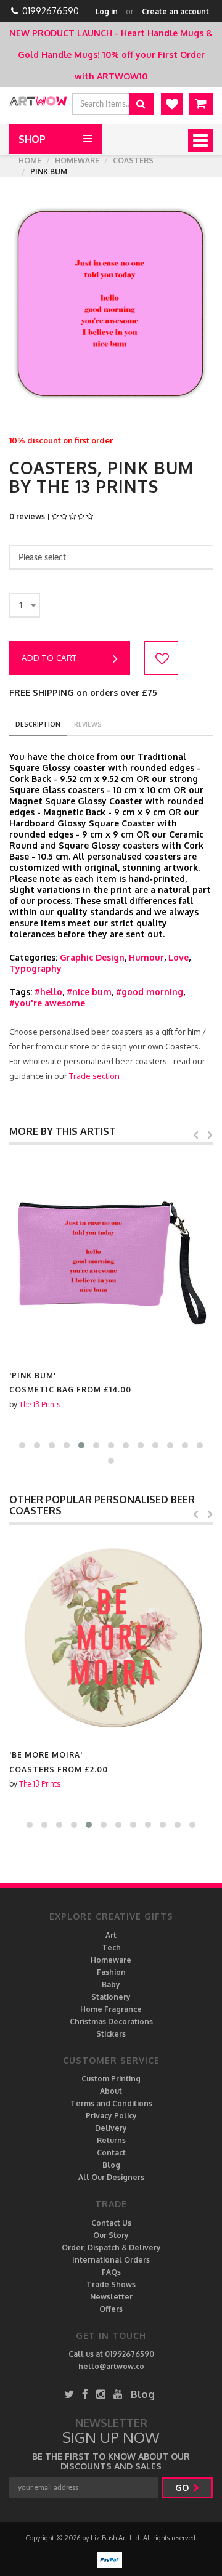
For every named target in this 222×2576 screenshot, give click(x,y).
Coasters (133, 160)
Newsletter (111, 2297)
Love (179, 957)
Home (30, 160)
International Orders (111, 2260)
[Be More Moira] (111, 1637)
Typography (35, 968)
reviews (88, 724)
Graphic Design (92, 957)
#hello (48, 992)
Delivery (111, 2128)
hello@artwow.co (111, 2366)
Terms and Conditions (111, 2103)
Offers (111, 2309)
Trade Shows (111, 2284)
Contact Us (111, 2223)
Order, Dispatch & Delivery (111, 2247)
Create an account (175, 11)
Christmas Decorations (111, 2021)
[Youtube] (118, 2394)
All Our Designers (111, 2177)
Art (111, 1935)
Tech (111, 1948)
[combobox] (25, 605)
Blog (111, 2165)
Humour (146, 957)
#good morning (150, 992)
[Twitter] (69, 2394)
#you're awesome (47, 1003)
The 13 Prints (40, 1404)
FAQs (111, 2272)
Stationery (111, 1997)
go (183, 2488)
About (111, 2091)
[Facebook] (85, 2394)
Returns (111, 2140)
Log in (107, 11)
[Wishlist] (172, 104)
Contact (111, 2153)
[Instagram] (101, 2394)
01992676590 (51, 11)
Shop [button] (32, 139)
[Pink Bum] (111, 1258)
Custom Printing (111, 2079)
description (38, 724)
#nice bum (89, 992)
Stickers (111, 2034)
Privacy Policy (111, 2116)
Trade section (94, 1076)
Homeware (77, 160)
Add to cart (49, 658)
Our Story (111, 2235)
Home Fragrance (111, 2009)
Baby (111, 1984)
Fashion (111, 1972)
